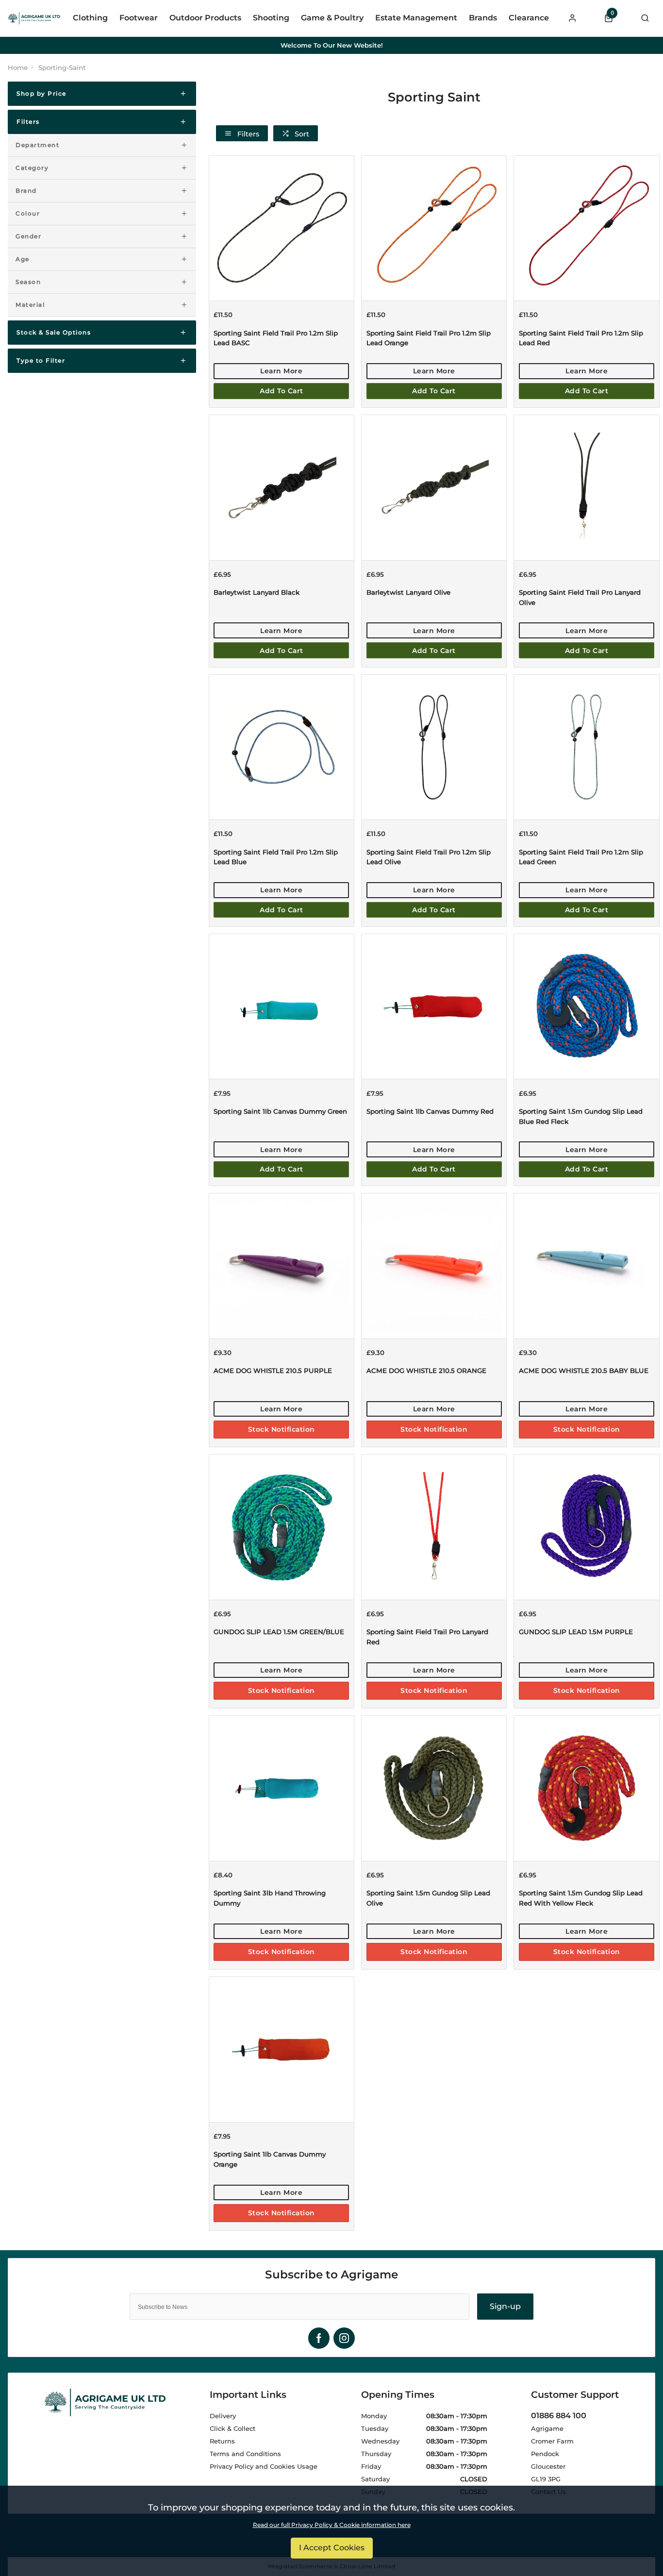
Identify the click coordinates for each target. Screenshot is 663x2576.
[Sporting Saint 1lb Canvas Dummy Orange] (282, 2049)
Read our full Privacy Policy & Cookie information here (332, 2525)
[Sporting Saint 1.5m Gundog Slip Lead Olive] (434, 1788)
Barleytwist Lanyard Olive (408, 592)
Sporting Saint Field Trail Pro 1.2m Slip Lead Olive (429, 857)
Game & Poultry (332, 18)
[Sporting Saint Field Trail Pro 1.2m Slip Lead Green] (586, 747)
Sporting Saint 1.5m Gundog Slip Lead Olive (428, 1898)
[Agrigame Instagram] (344, 2338)
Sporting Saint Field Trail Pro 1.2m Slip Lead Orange (429, 338)
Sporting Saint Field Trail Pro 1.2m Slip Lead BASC (276, 338)
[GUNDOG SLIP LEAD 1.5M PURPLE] (586, 1527)
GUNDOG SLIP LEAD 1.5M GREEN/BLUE (279, 1632)
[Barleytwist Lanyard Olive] (434, 487)
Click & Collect (232, 2428)
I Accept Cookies (332, 2548)
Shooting (271, 18)
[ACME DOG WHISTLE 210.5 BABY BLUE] (586, 1265)
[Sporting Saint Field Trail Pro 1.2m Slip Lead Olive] (434, 747)
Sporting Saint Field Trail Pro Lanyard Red (427, 1637)
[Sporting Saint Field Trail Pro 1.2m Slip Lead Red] (586, 228)
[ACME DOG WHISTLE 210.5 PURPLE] (282, 1265)
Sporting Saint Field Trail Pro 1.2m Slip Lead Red (581, 338)
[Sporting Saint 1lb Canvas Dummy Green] (282, 1006)
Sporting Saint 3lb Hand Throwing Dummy (270, 1898)
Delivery (223, 2416)
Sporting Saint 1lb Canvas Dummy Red (430, 1111)
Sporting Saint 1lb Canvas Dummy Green (280, 1111)
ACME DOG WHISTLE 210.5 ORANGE (426, 1371)
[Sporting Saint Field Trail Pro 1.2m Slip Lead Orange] (434, 228)
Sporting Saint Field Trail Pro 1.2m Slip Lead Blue (276, 857)
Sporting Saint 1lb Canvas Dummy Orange (270, 2159)
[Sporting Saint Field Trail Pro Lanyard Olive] (586, 487)
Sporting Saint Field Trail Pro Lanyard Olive (580, 597)
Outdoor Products (205, 18)
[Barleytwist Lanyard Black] (282, 487)
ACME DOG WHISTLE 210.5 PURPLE (273, 1371)
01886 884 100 (559, 2416)
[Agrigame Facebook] (319, 2338)
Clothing (90, 18)
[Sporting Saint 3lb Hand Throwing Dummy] (282, 1788)
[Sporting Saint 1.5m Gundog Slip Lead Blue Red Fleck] (586, 1006)
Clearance (529, 18)
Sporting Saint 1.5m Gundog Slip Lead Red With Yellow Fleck (581, 1898)
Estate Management (416, 18)
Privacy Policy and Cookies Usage (264, 2466)
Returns (222, 2441)
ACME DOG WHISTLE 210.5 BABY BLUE (584, 1371)
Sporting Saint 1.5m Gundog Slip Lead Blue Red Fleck (581, 1116)
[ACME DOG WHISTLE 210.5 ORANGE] (434, 1265)
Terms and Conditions (245, 2454)
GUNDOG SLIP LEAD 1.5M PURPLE (576, 1632)
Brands (483, 18)
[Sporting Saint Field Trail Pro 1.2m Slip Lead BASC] (282, 228)
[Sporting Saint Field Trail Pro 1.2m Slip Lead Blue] (282, 747)
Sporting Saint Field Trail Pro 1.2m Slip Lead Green (581, 857)
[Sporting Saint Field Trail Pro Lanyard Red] (434, 1527)
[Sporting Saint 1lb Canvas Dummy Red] (434, 1006)
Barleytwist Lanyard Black (257, 592)
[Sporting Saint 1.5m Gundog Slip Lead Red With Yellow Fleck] (586, 1788)
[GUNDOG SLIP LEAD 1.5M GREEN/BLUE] (282, 1527)
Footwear (139, 18)
